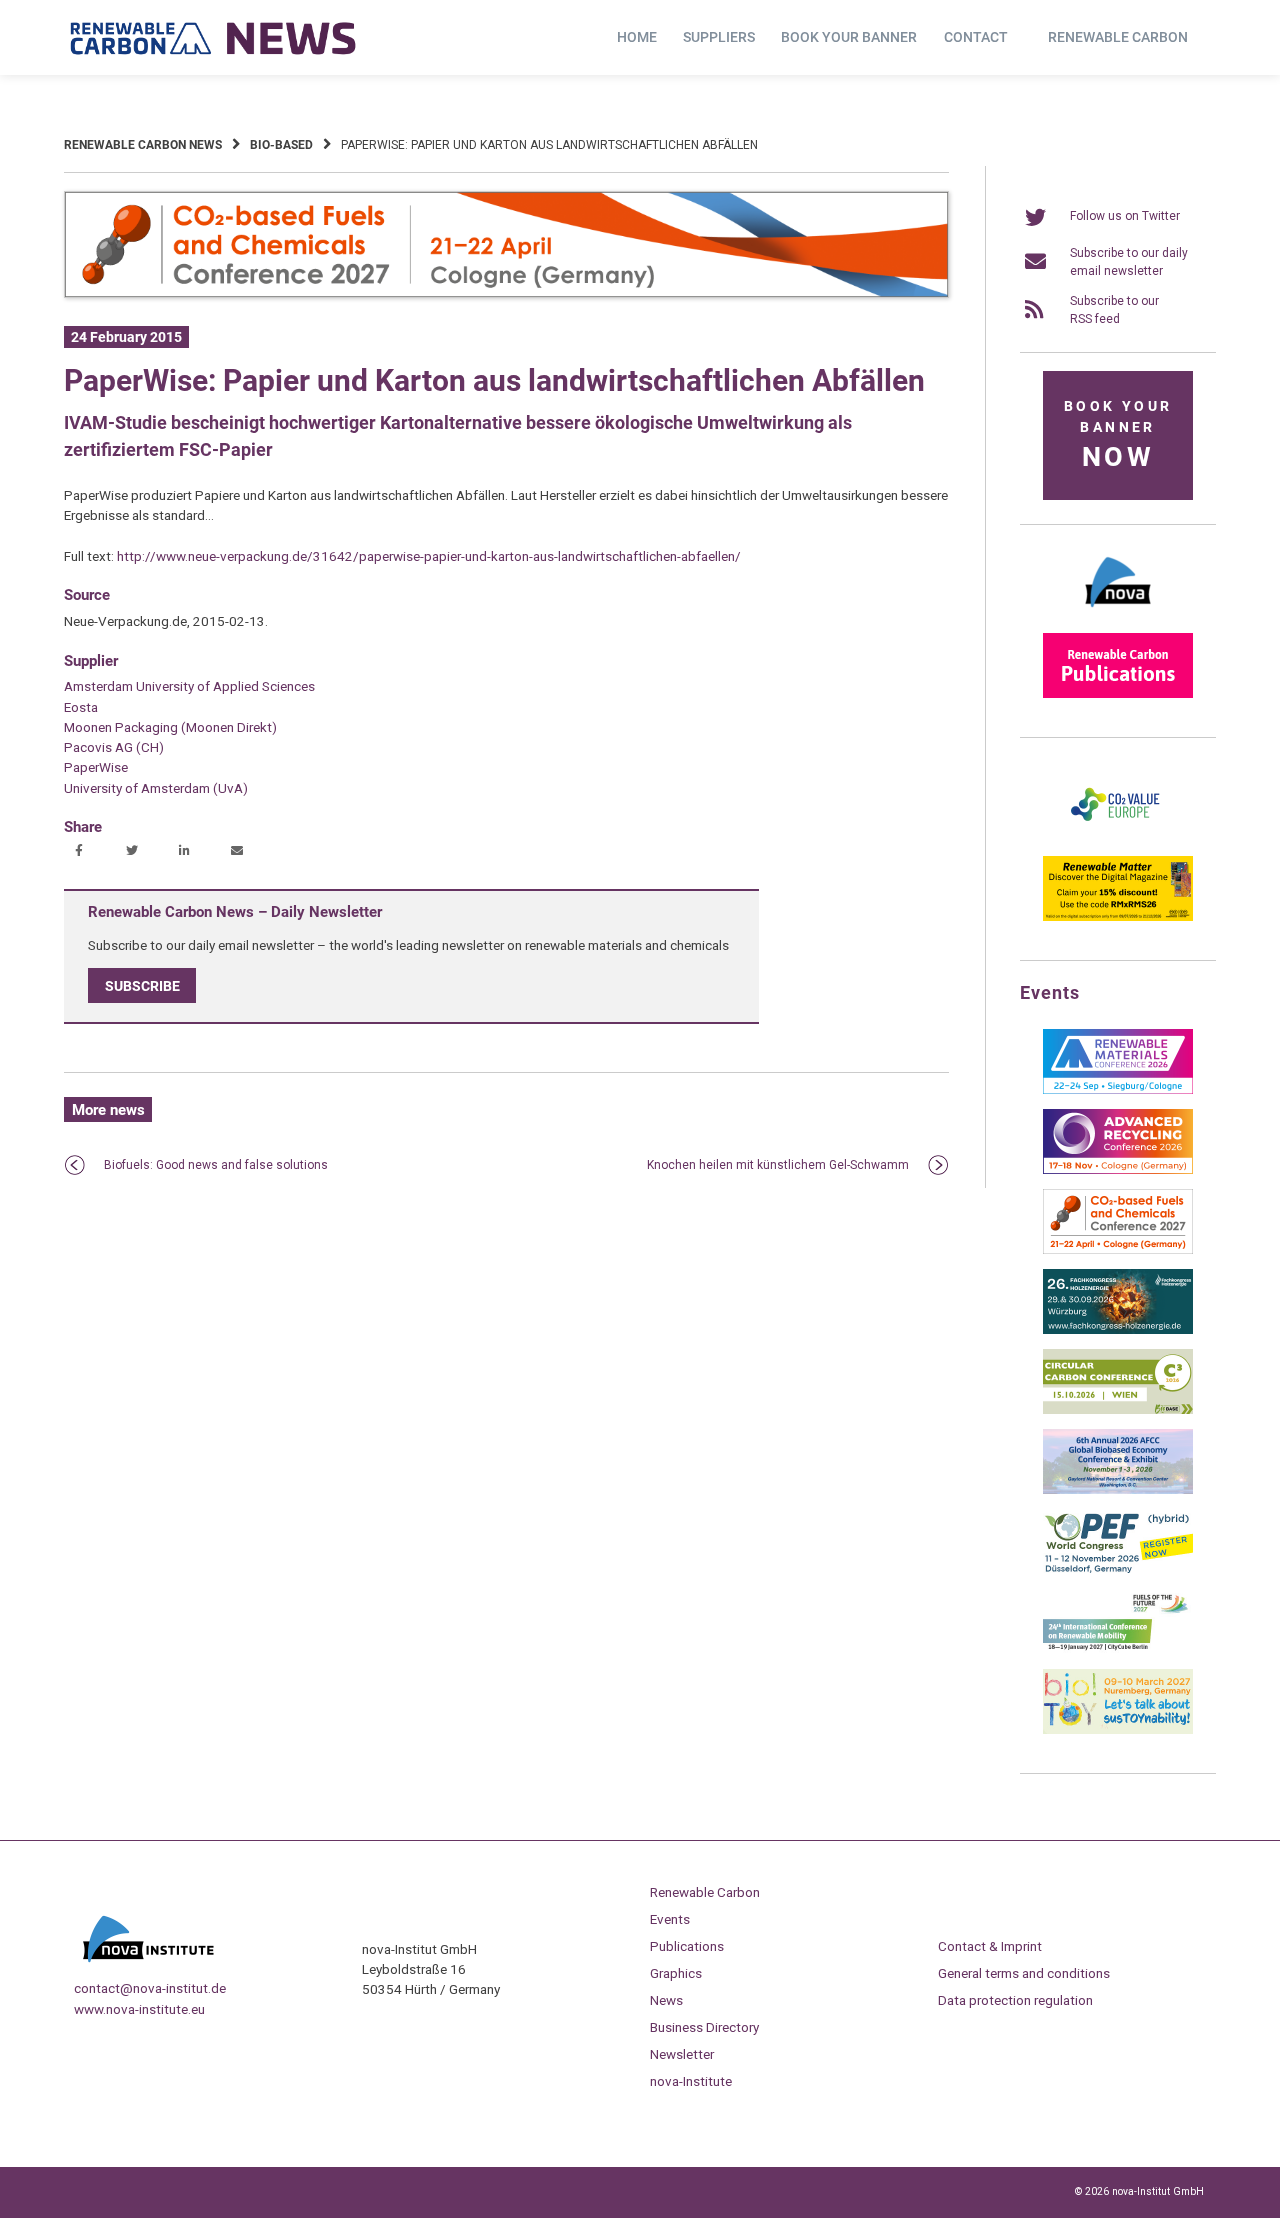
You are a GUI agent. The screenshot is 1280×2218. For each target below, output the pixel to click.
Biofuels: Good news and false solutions (216, 1165)
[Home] (214, 38)
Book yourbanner (1118, 435)
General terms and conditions (1024, 1973)
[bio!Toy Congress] (1118, 1730)
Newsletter (682, 2054)
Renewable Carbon (1118, 37)
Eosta (81, 707)
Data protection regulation (1015, 2000)
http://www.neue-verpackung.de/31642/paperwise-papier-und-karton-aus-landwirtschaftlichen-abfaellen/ (429, 556)
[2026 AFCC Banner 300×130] (1118, 1490)
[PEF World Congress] (1118, 1570)
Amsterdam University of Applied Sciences (189, 686)
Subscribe (142, 986)
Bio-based (281, 145)
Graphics (676, 1973)
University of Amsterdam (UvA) (156, 788)
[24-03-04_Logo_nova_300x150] (1118, 614)
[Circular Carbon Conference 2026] (1118, 1410)
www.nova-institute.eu (139, 2009)
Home (637, 37)
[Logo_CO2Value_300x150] (1118, 837)
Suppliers (719, 37)
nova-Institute (691, 2081)
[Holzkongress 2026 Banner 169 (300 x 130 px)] (1118, 1330)
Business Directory (704, 2027)
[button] (81, 852)
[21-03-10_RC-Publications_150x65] (1118, 694)
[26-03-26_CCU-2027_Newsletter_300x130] (1118, 1250)
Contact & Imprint (990, 1946)
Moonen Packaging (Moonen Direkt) (170, 727)
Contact (976, 37)
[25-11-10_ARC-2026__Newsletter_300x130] (1118, 1170)
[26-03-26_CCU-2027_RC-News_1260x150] (506, 294)
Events (670, 1919)
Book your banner (849, 37)
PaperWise (96, 767)
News (666, 2000)
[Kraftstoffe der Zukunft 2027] (1118, 1650)
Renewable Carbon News (143, 145)
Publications (687, 1946)
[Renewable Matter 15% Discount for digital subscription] (1118, 917)
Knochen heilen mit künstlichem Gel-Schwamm (778, 1165)
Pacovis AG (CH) (114, 747)
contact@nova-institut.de (150, 1988)
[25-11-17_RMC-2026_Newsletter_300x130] (1118, 1090)
